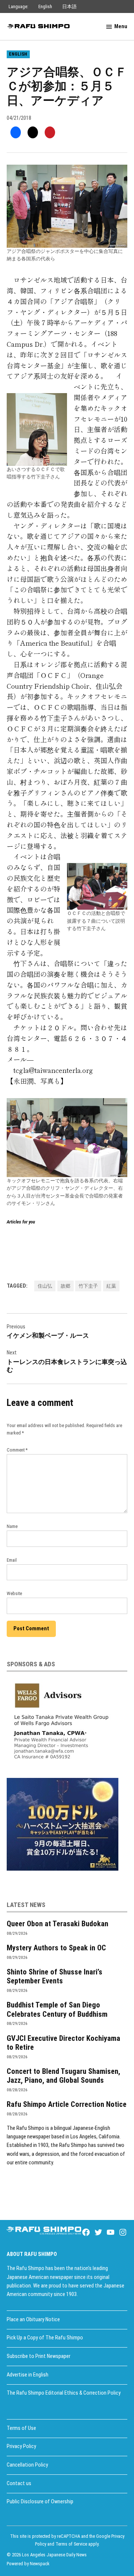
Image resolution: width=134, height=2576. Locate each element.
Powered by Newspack (28, 2564)
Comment (17, 1450)
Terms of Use (21, 2428)
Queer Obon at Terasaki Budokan (58, 1924)
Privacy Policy (21, 2446)
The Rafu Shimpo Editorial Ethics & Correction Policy (64, 2393)
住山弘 (45, 1286)
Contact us (19, 2483)
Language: (18, 6)
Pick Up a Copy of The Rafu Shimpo (45, 2338)
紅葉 (111, 1286)
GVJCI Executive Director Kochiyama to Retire (63, 2043)
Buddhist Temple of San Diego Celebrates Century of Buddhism (57, 2009)
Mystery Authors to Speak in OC (56, 1948)
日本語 (69, 6)
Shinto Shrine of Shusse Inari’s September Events (55, 1976)
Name (12, 1526)
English (45, 6)
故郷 (66, 1286)
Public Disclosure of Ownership (40, 2502)
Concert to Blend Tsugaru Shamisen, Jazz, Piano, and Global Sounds (63, 2076)
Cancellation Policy (27, 2465)
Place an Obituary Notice (33, 2320)
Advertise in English (28, 2375)
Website (14, 1593)
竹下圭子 (88, 1286)
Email (12, 1560)
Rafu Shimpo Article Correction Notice (67, 2104)
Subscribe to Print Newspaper (39, 2356)
